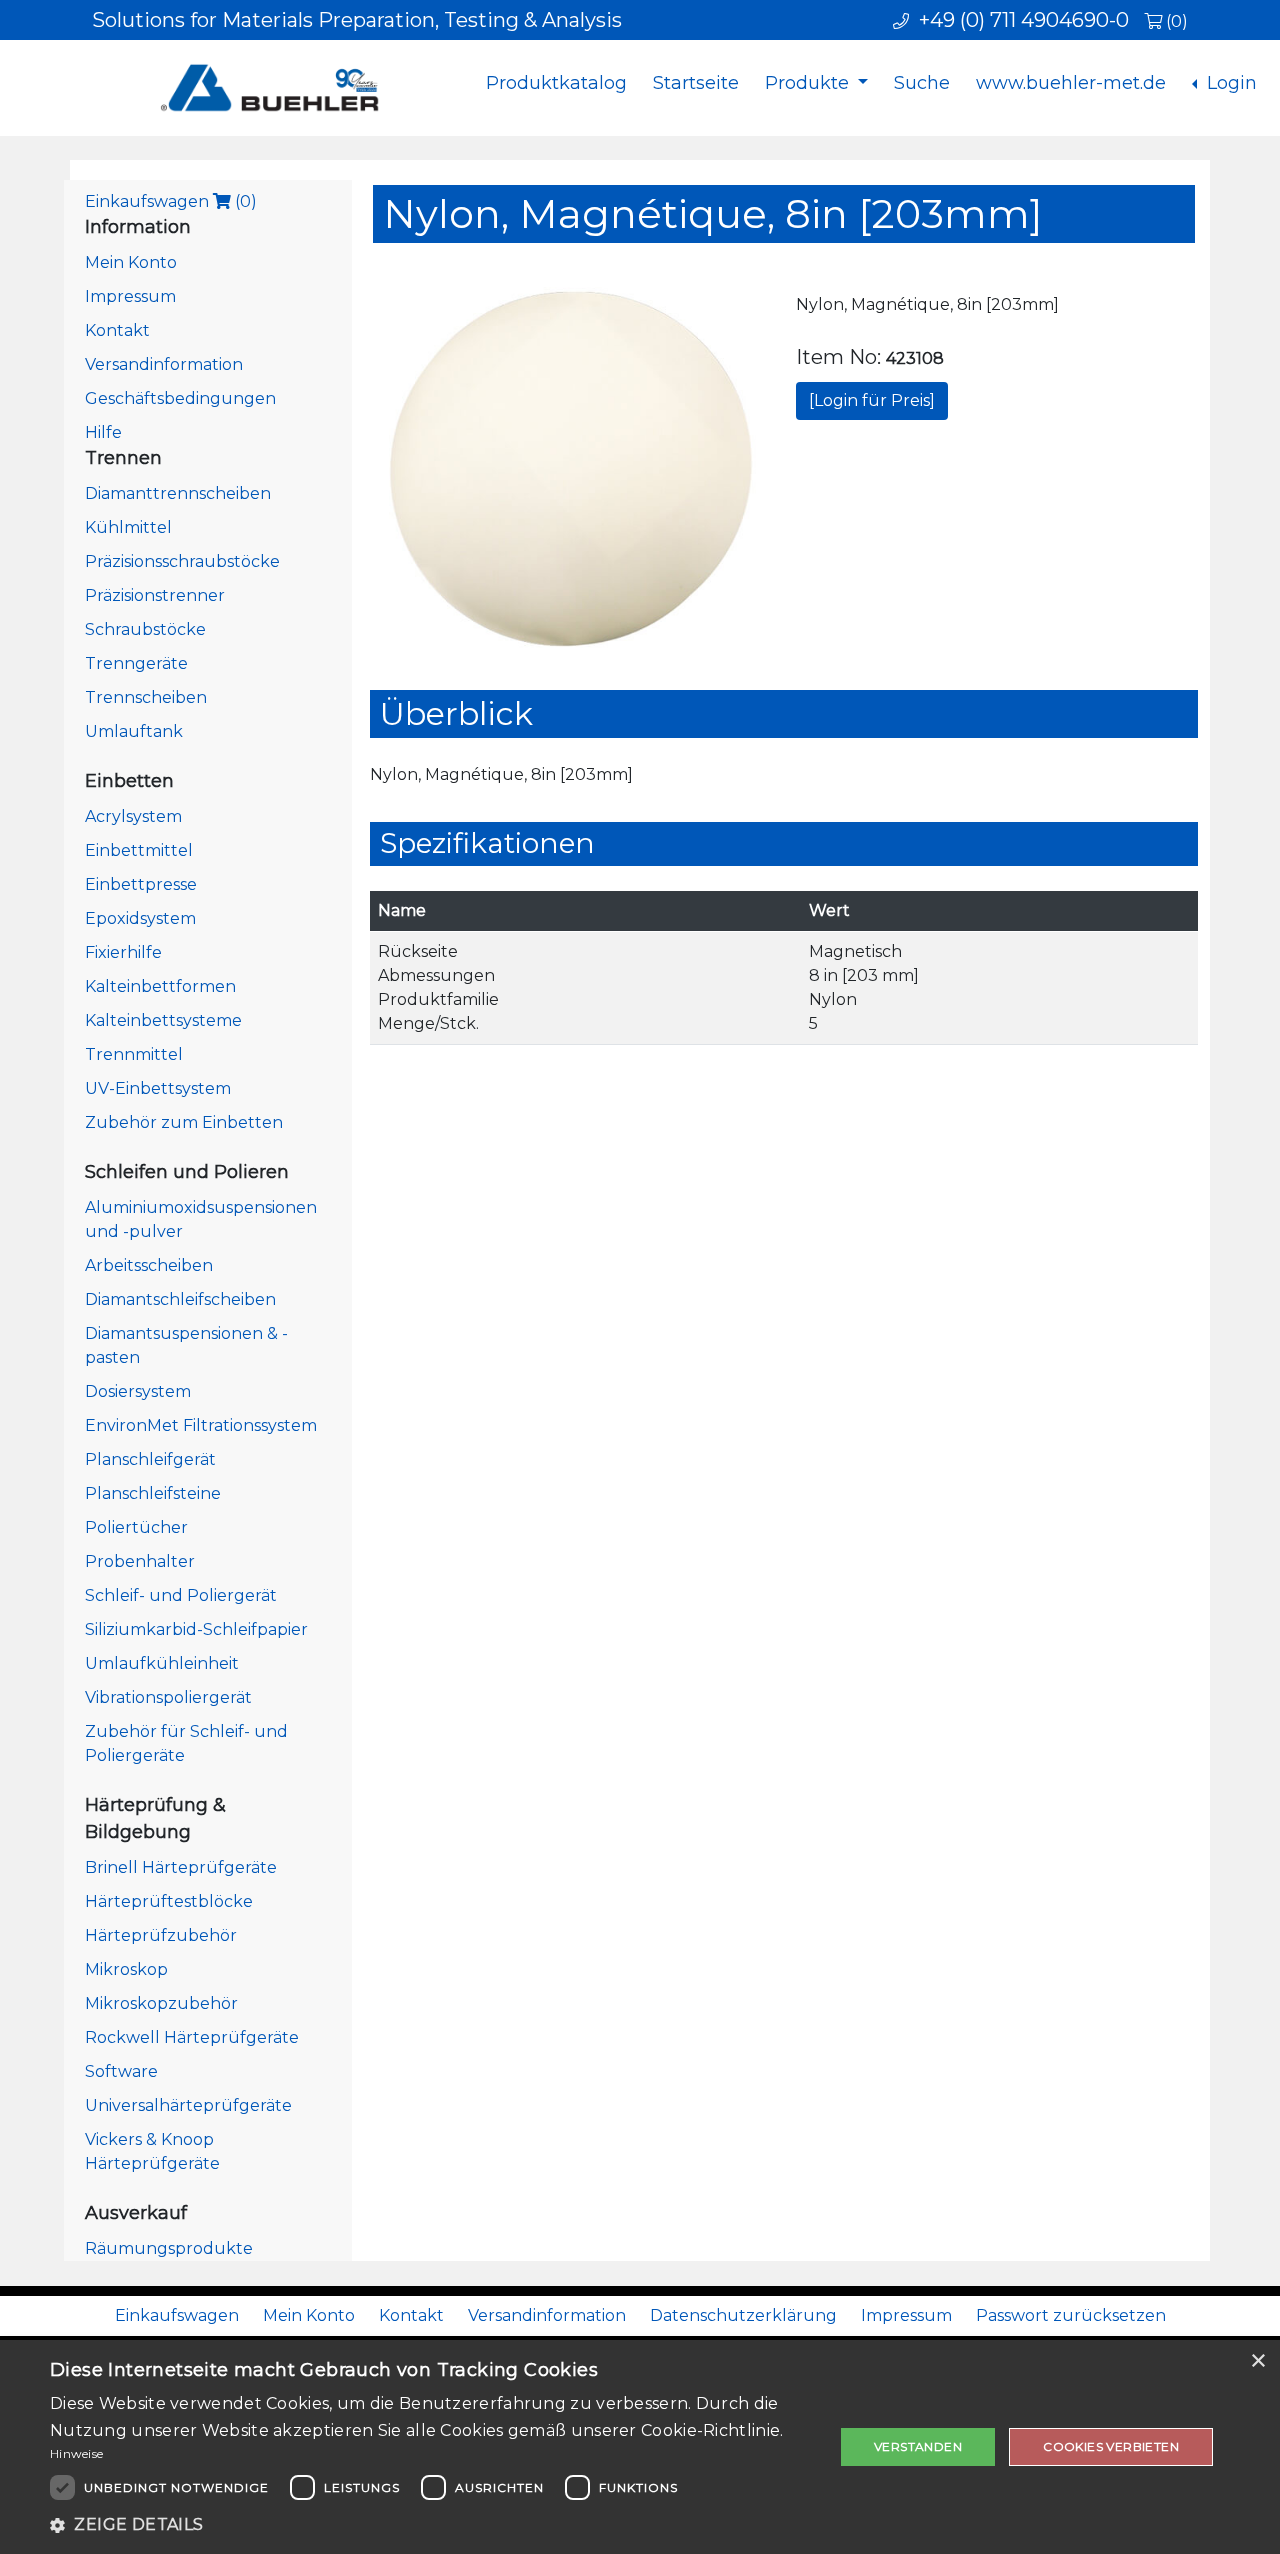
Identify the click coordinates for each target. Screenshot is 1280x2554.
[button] (430, 2525)
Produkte (809, 83)
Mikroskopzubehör (161, 2003)
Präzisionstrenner (155, 595)
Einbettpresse (141, 884)
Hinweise (76, 2453)
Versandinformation (164, 364)
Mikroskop (126, 1969)
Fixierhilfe (123, 952)
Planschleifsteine (153, 1493)
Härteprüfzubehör (161, 1935)
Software (121, 2071)
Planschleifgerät (150, 1459)
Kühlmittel (128, 527)
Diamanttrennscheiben (178, 493)
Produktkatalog (556, 83)
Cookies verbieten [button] (1111, 2446)
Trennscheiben (146, 697)
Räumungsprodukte (169, 2248)
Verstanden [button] (918, 2446)
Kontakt (117, 330)
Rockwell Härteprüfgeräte (192, 2037)
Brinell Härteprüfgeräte (181, 1867)
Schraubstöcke (145, 629)
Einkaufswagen (171, 201)
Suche (922, 83)
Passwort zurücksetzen (1071, 2315)
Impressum (130, 296)
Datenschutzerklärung (743, 2315)
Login (1229, 83)
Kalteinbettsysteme (163, 1020)
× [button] (1257, 2361)
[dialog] (640, 2447)
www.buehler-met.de (1071, 83)
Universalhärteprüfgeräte (188, 2105)
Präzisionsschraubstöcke (182, 561)
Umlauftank (134, 731)
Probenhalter (140, 1561)
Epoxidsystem (140, 918)
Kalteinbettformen (160, 986)
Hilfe (103, 432)
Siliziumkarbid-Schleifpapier (196, 1629)
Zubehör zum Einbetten (184, 1122)
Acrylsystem (133, 816)
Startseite (696, 83)
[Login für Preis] (872, 400)
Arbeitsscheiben (149, 1265)
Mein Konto (131, 262)
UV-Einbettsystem (158, 1088)
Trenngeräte (136, 663)
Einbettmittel (139, 850)
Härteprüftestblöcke (169, 1901)
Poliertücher (136, 1527)
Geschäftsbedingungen (180, 398)
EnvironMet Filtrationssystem (201, 1425)
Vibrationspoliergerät (168, 1697)
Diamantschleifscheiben (180, 1299)
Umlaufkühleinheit (162, 1663)
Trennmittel (134, 1054)
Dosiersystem (138, 1391)
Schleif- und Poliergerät (181, 1595)
